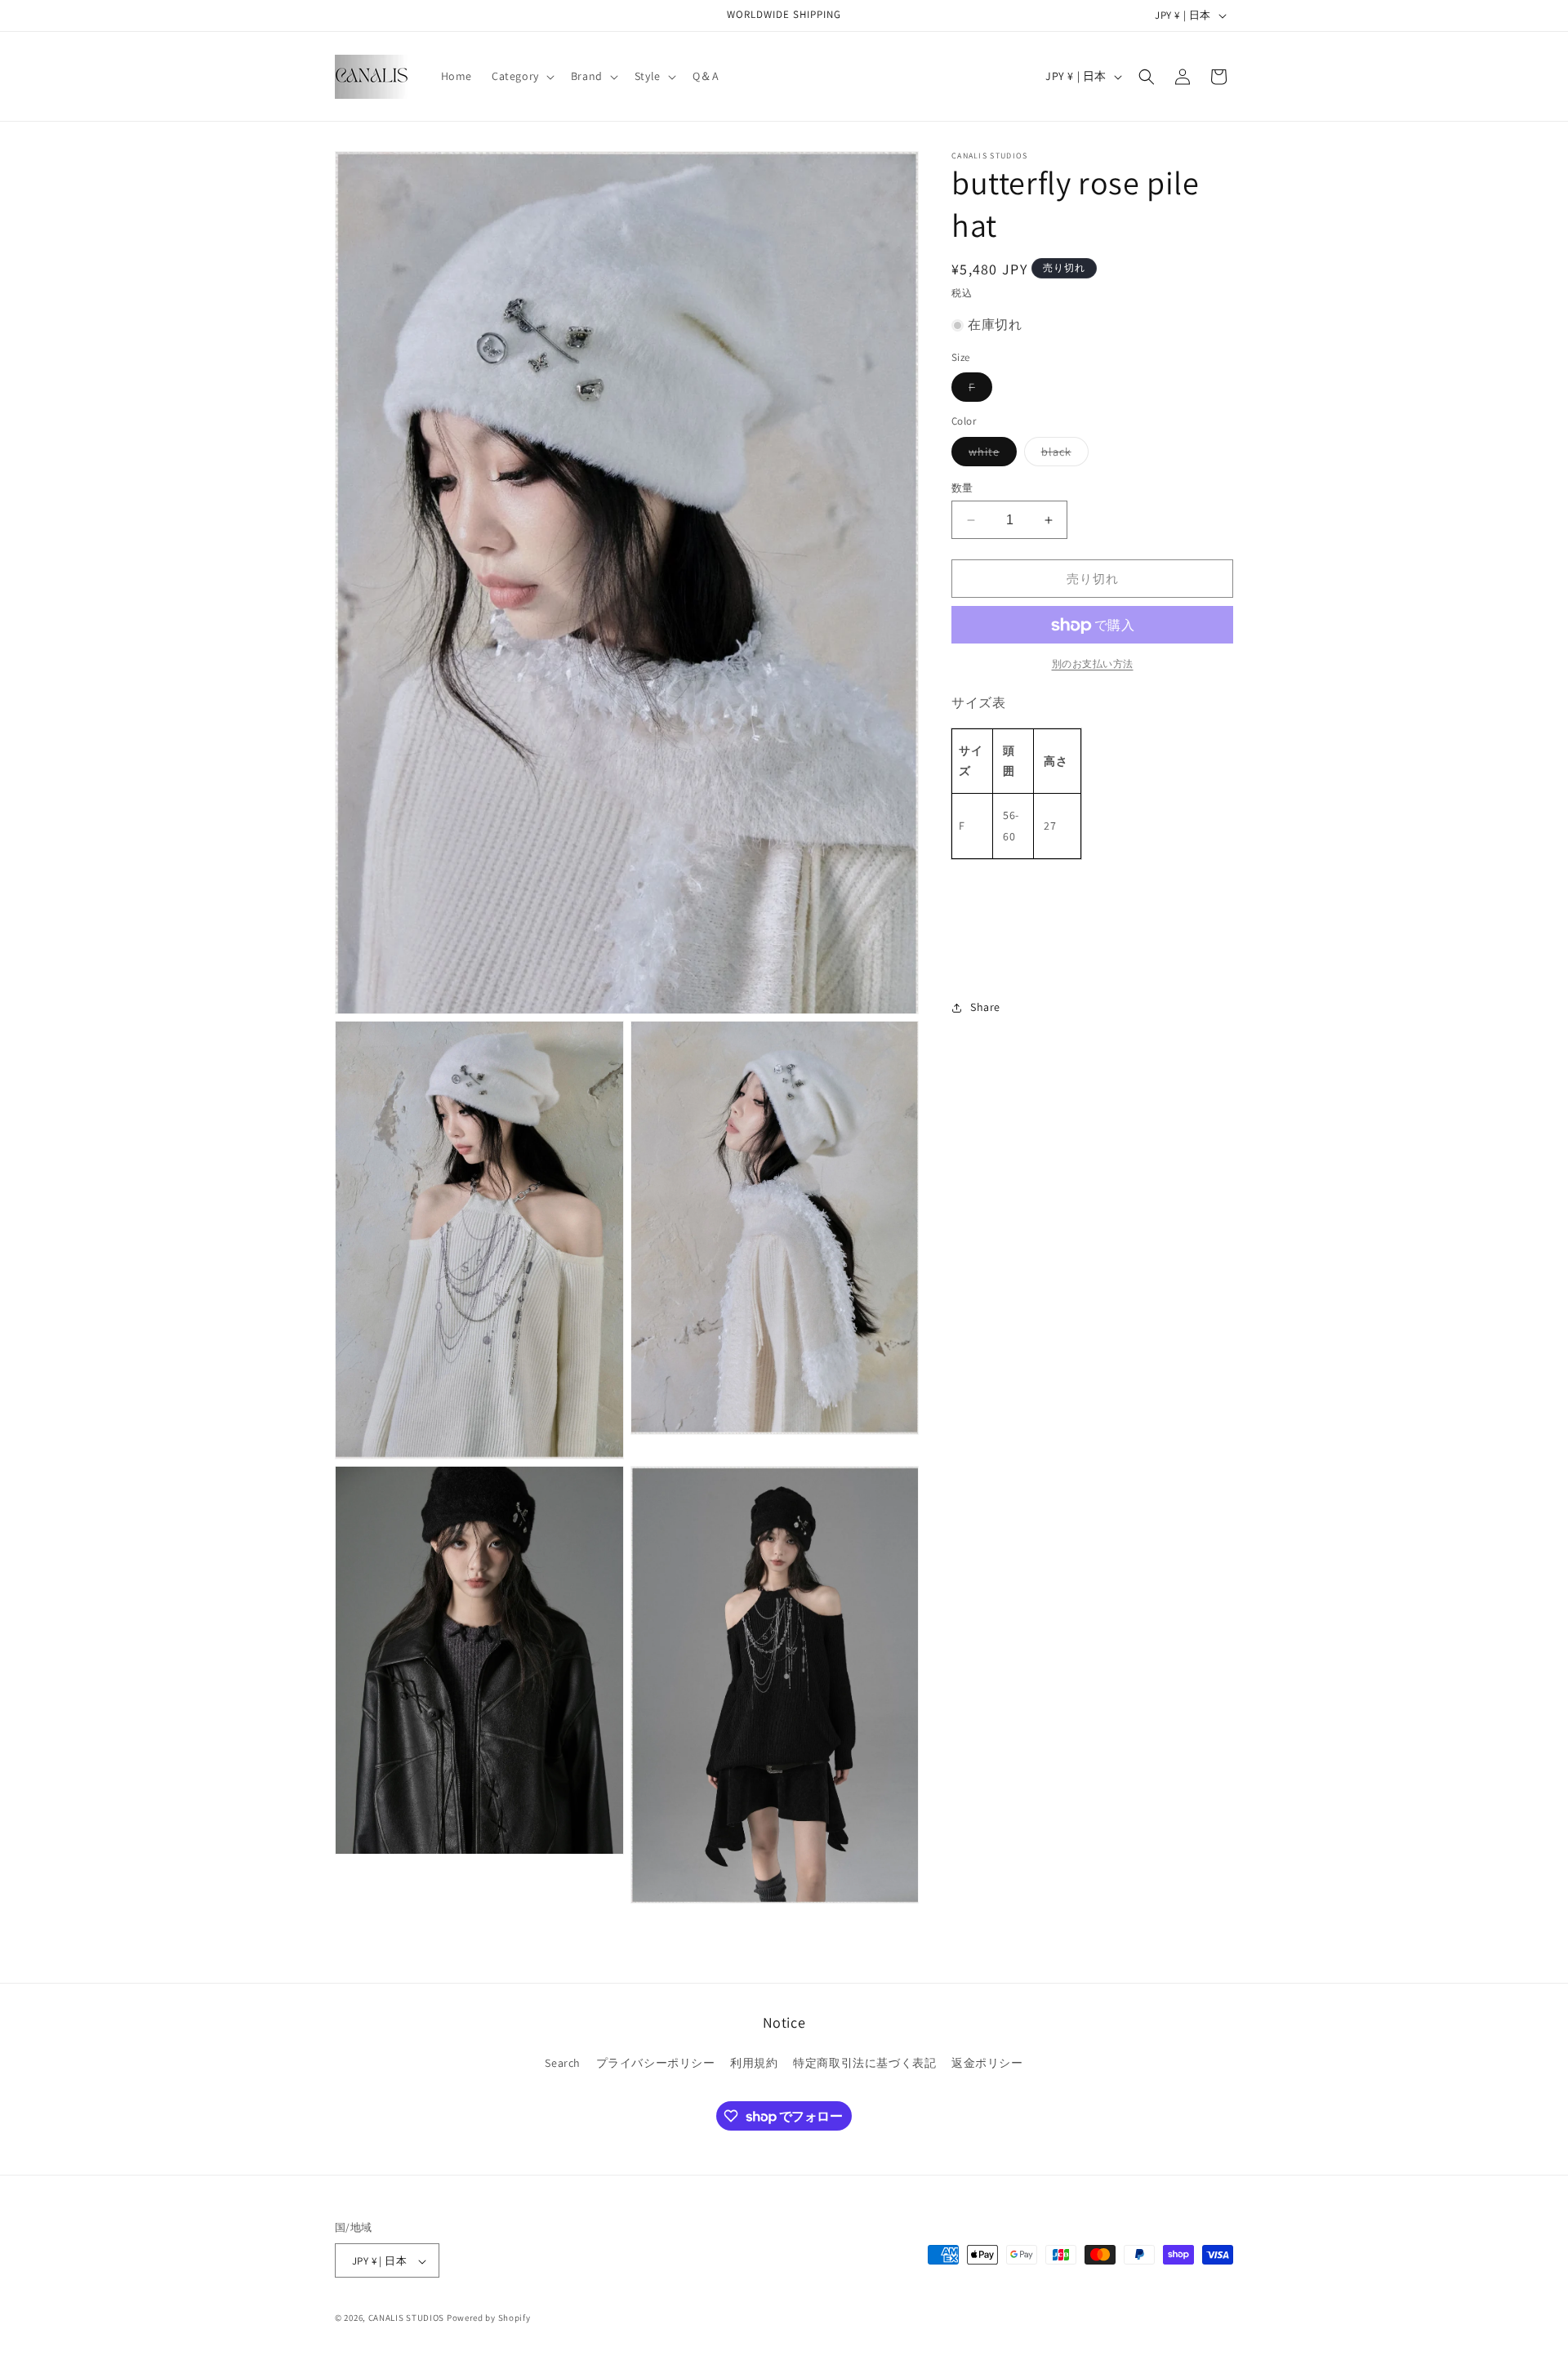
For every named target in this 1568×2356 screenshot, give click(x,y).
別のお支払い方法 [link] (1093, 664)
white (990, 455)
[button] (521, 76)
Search (563, 2062)
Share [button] (985, 1007)
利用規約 (754, 2062)
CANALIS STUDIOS (407, 2318)
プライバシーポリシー (656, 2062)
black (1062, 455)
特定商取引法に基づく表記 (864, 2062)
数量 (962, 488)
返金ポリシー (987, 2062)
